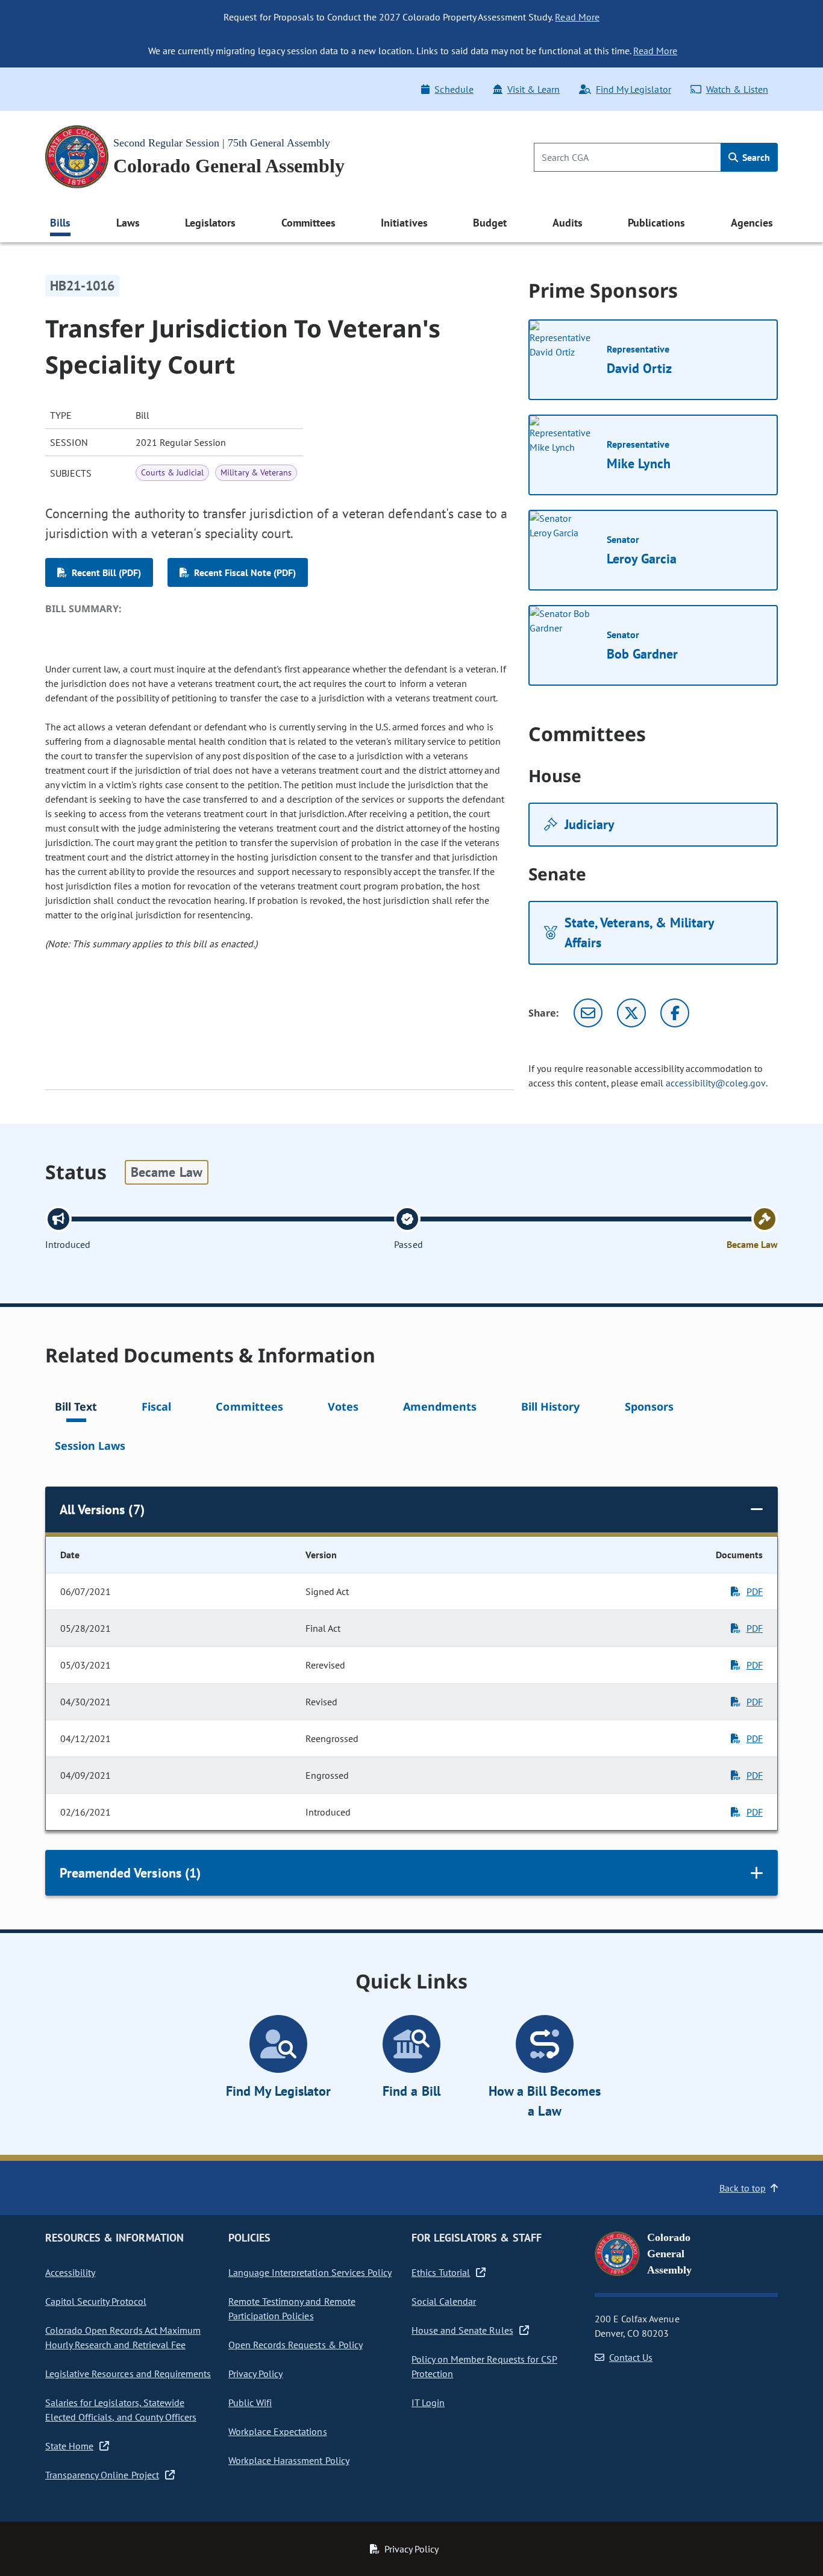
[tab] (76, 1409)
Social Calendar (444, 2301)
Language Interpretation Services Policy (310, 2272)
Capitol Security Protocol (96, 2301)
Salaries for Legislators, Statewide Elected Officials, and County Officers (121, 2410)
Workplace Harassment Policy (289, 2460)
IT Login (428, 2402)
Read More (577, 17)
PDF (755, 1591)
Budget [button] (490, 223)
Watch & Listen (737, 89)
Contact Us (631, 2357)
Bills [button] (60, 223)
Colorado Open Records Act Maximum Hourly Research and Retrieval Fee (123, 2337)
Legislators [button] (210, 223)
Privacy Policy (255, 2374)
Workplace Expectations (278, 2431)
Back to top (743, 2188)
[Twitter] (631, 1013)
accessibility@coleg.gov (716, 1083)
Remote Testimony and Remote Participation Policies (292, 2308)
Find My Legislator (633, 89)
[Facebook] (675, 1013)
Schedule (454, 89)
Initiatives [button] (404, 223)
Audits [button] (568, 223)
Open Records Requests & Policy (296, 2345)
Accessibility (70, 2272)
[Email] (588, 1013)
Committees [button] (308, 223)
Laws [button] (128, 223)
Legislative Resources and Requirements (128, 2374)
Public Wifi (250, 2402)
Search (755, 157)
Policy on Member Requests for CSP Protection (484, 2366)
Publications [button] (656, 223)
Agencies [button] (752, 223)
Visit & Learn (534, 89)
